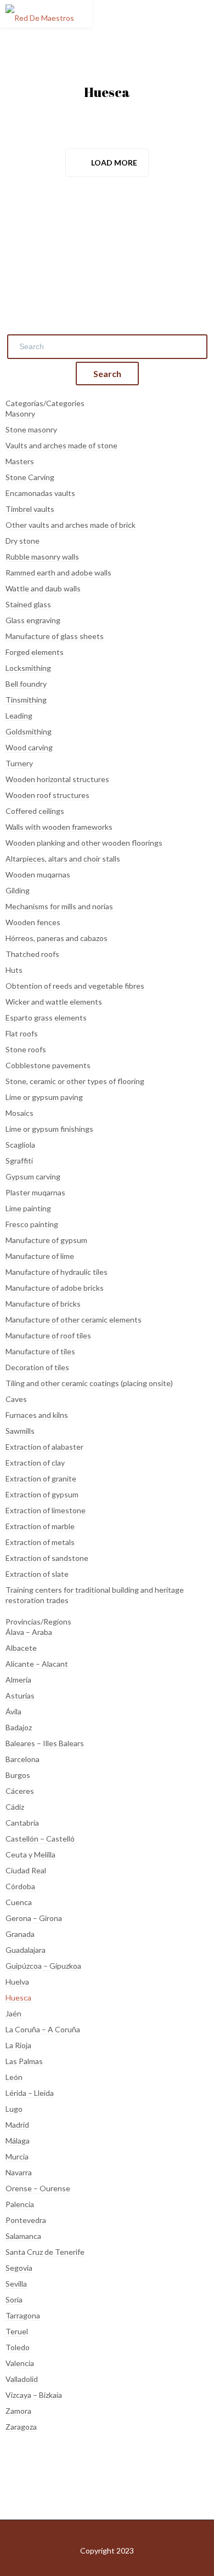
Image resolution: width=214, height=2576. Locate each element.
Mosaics (19, 1113)
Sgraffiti (19, 1161)
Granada (20, 1934)
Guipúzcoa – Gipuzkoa (43, 1966)
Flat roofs (22, 1033)
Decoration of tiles (37, 1367)
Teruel (17, 2331)
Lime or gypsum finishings (49, 1129)
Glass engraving (33, 620)
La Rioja (18, 2045)
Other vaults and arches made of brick (71, 525)
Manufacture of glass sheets (55, 636)
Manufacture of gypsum (46, 1240)
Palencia (20, 2204)
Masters (20, 461)
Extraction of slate (37, 1574)
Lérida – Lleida (30, 2093)
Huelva (17, 1982)
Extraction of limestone (46, 1510)
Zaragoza (21, 2427)
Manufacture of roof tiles (48, 1335)
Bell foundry (26, 684)
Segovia (19, 2268)
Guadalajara (26, 1950)
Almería (18, 1680)
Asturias (20, 1696)
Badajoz (19, 1727)
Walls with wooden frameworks (59, 827)
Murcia (17, 2156)
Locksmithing (28, 668)
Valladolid (22, 2379)
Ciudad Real (26, 1870)
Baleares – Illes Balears (45, 1743)
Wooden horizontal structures (57, 779)
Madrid (17, 2125)
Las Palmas (24, 2061)
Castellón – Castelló (40, 1839)
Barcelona (22, 1759)
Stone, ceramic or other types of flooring (75, 1081)
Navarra (19, 2172)
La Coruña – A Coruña (43, 2029)
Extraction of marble (40, 1526)
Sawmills (20, 1431)
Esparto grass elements (46, 1018)
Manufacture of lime (40, 1256)
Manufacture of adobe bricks (55, 1288)
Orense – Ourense (38, 2188)
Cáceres (20, 1791)
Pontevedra (26, 2220)
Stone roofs (26, 1049)
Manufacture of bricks (43, 1304)
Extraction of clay (35, 1463)
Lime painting (28, 1208)
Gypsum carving (33, 1176)
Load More (114, 163)
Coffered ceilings (35, 811)
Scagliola (20, 1145)
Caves (16, 1399)
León (14, 2077)
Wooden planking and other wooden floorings (84, 843)
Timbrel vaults (30, 509)
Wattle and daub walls (43, 588)
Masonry (20, 414)
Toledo (18, 2347)
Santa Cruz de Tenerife (45, 2252)
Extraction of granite (41, 1478)
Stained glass (28, 604)
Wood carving (29, 747)
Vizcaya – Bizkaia (34, 2395)
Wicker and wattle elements (54, 1002)
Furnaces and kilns (37, 1415)
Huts (14, 970)
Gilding (18, 890)
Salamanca (23, 2236)
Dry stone (22, 541)
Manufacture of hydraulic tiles (57, 1272)
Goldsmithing (29, 731)
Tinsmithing (26, 700)
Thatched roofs (32, 954)
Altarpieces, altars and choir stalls (63, 859)
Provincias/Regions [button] (38, 1622)
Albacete (21, 1648)
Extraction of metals (40, 1542)
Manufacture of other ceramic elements (74, 1320)
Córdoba (20, 1886)
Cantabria (22, 1823)
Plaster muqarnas (35, 1192)
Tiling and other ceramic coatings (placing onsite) (89, 1383)
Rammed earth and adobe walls (58, 572)
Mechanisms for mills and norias (59, 906)
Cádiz (15, 1807)
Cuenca (19, 1902)
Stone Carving (30, 477)
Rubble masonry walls (42, 557)
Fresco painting (32, 1224)
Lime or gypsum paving (44, 1097)
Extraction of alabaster (44, 1447)
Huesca (18, 1997)
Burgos (18, 1775)
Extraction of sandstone (47, 1558)
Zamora (18, 2411)
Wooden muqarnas (38, 874)
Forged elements (35, 652)
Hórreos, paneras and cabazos (57, 938)
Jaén (13, 2013)
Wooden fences (33, 922)
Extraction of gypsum (42, 1494)
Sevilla (16, 2284)
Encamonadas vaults (40, 493)
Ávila (13, 1711)
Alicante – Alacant (37, 1664)
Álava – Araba (29, 1632)
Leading (19, 716)
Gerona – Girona (34, 1918)
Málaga (18, 2141)
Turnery (19, 763)
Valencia (20, 2363)
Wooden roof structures (47, 795)
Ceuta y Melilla (30, 1854)
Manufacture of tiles (40, 1351)
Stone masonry (31, 429)
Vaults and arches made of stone (61, 445)
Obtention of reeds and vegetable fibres (75, 986)
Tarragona (23, 2315)
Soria (14, 2299)
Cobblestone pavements (48, 1065)
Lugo (14, 2109)
